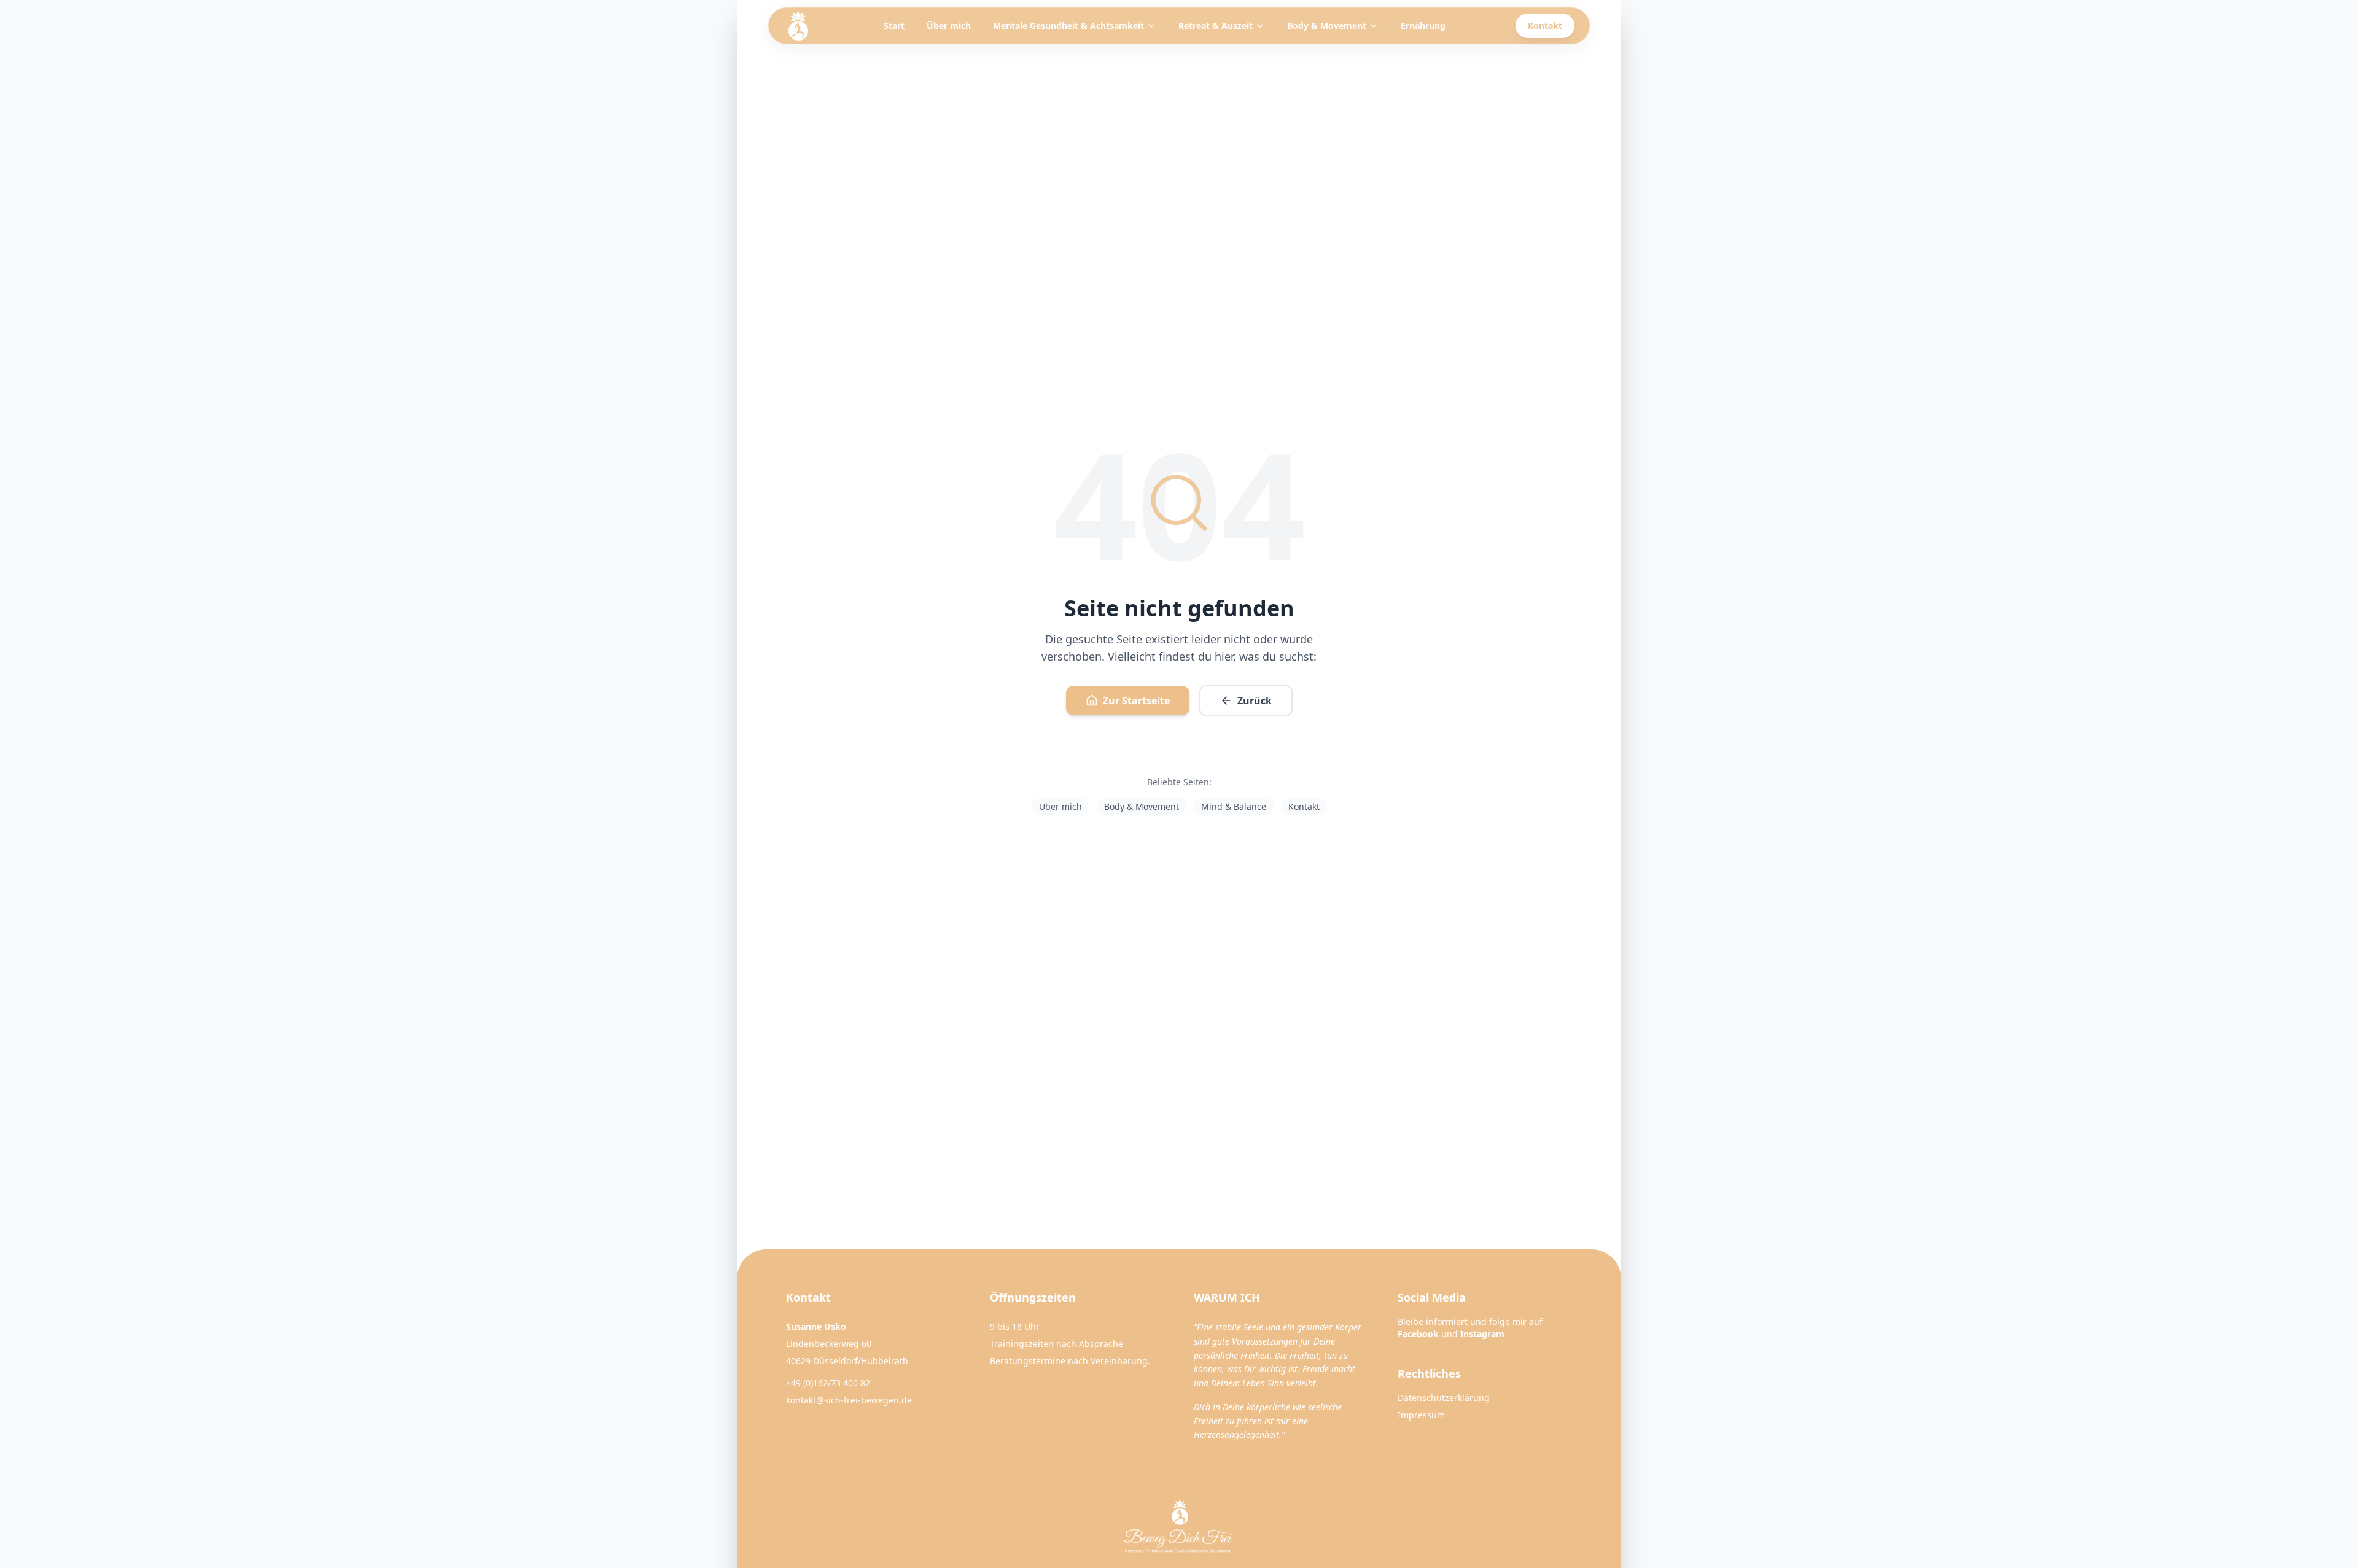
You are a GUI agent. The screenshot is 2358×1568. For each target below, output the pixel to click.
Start (894, 25)
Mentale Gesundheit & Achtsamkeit (1068, 25)
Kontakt (1545, 25)
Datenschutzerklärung (1444, 1398)
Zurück (1255, 701)
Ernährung (1423, 25)
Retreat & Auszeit (1216, 25)
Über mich (949, 25)
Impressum (1421, 1415)
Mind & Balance (1234, 806)
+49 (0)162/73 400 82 (828, 1383)
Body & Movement (1327, 25)
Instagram (1482, 1334)
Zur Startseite (1136, 701)
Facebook (1418, 1334)
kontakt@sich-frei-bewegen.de (849, 1400)
